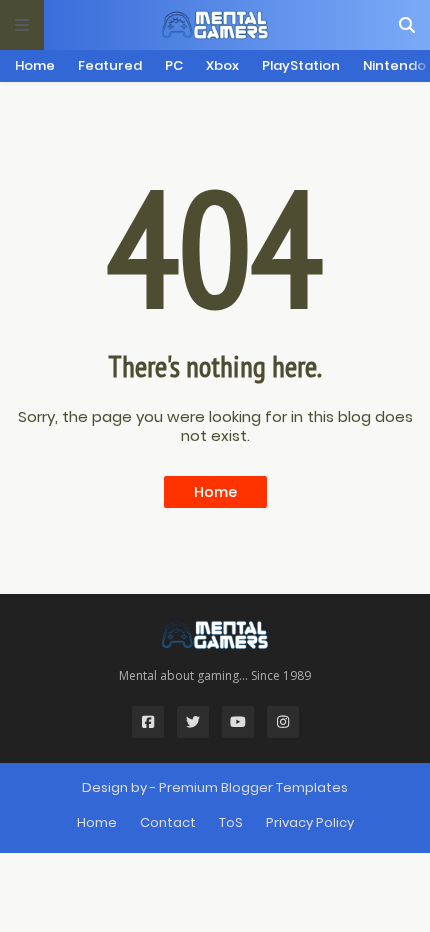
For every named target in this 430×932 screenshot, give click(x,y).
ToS (231, 822)
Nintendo (394, 65)
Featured (110, 65)
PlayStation (301, 65)
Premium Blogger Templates (253, 787)
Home (35, 65)
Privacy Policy (310, 822)
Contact (168, 822)
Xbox (222, 65)
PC (174, 65)
